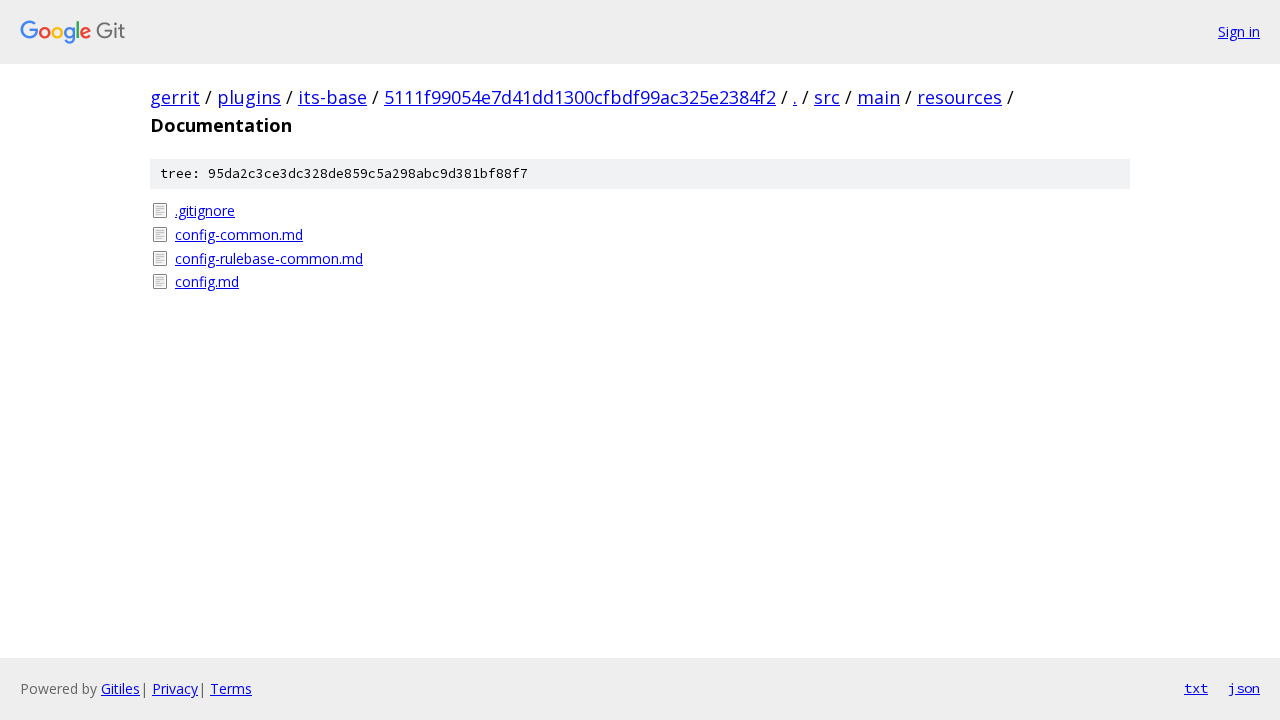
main (878, 97)
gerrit (175, 97)
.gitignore (205, 210)
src (827, 97)
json (1244, 688)
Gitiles (120, 688)
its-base (332, 97)
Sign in (1239, 31)
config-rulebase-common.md (269, 258)
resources (959, 97)
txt (1196, 688)
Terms (231, 688)
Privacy (175, 688)
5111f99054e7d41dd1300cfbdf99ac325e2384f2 (580, 97)
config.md (207, 281)
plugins (249, 97)
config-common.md (239, 234)
